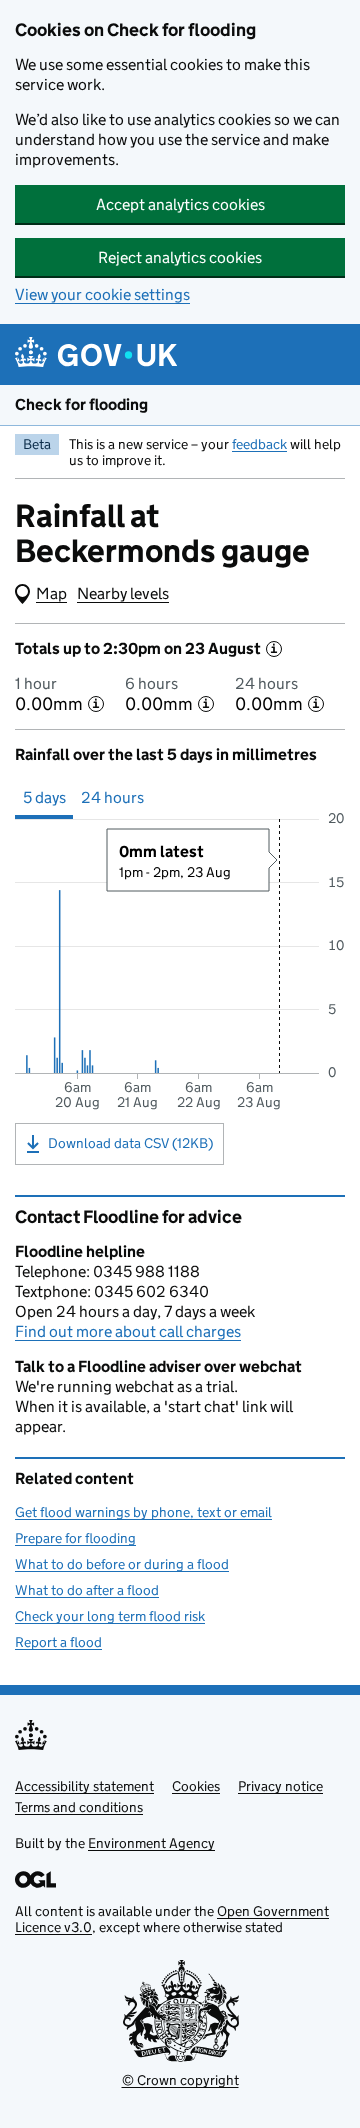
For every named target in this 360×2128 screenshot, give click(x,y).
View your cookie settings (102, 294)
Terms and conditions (79, 1807)
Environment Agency (151, 1843)
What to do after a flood (87, 1590)
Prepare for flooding (75, 1538)
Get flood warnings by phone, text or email (143, 1512)
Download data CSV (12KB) (130, 1143)
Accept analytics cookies (180, 204)
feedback (259, 444)
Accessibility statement (84, 1786)
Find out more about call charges (128, 1331)
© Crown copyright (180, 2080)
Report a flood (58, 1642)
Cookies (196, 1786)
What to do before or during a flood (122, 1564)
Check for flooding (81, 404)
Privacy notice (280, 1786)
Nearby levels (123, 593)
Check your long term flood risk (110, 1616)
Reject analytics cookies (180, 257)
